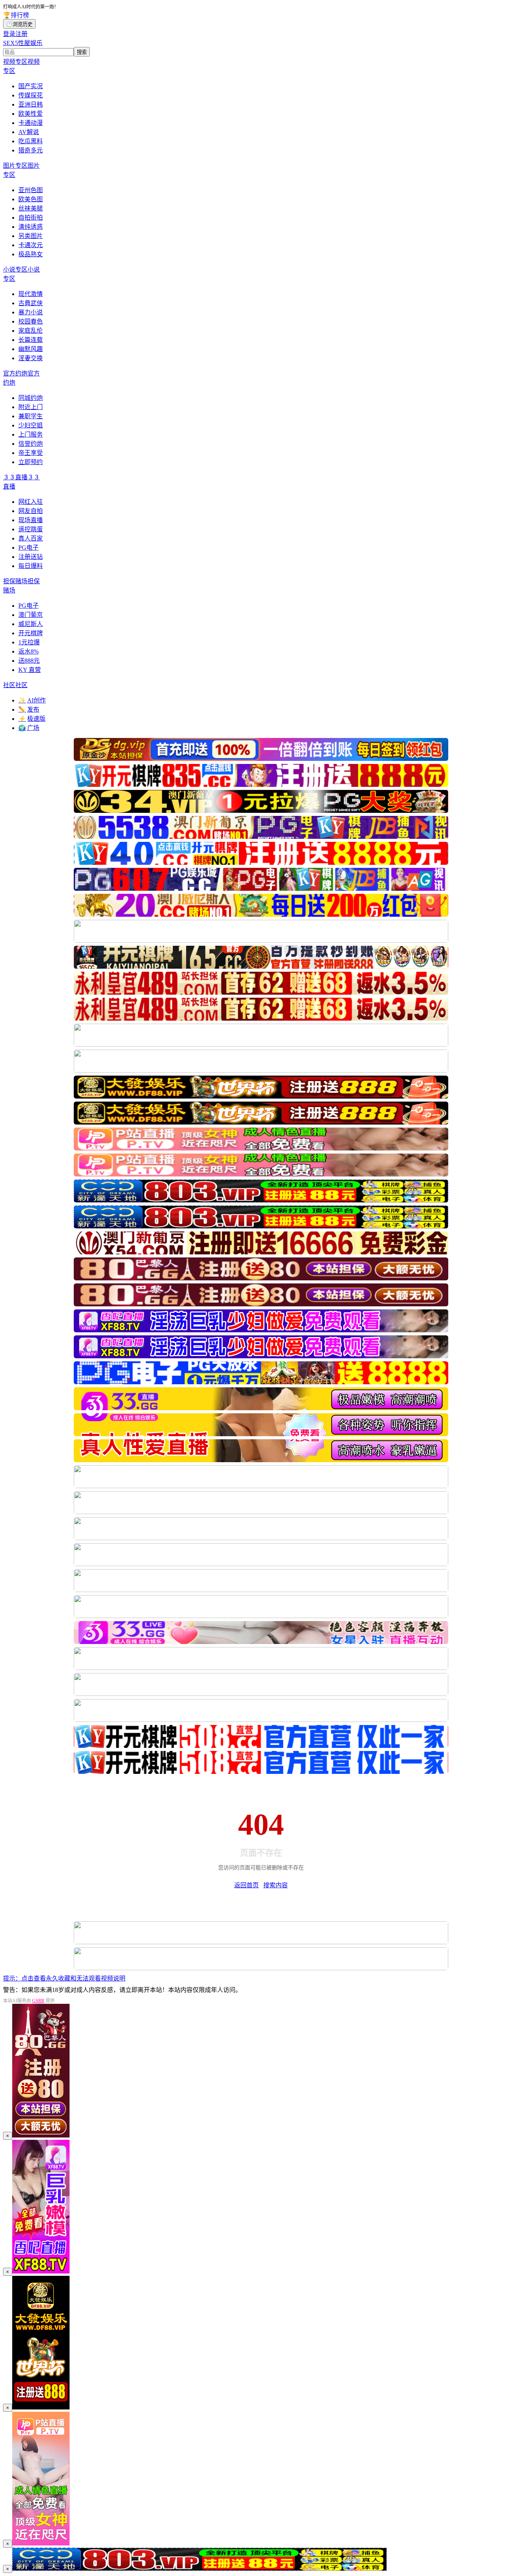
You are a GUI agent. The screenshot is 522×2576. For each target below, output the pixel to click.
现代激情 (31, 294)
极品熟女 (31, 254)
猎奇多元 (31, 150)
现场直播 (31, 520)
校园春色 (31, 321)
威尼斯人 (31, 624)
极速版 (32, 719)
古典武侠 (31, 303)
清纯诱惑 (31, 227)
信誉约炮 (31, 444)
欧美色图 (31, 199)
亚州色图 (31, 190)
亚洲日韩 (31, 104)
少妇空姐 (31, 425)
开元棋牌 (31, 633)
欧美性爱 (31, 114)
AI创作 (32, 700)
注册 (21, 34)
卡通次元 (31, 245)
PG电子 (28, 548)
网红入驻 (31, 502)
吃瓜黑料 (31, 141)
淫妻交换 (31, 358)
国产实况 (31, 86)
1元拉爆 (29, 642)
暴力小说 (31, 312)
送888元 (29, 661)
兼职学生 (31, 416)
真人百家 (31, 538)
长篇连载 (31, 340)
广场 (29, 728)
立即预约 (31, 462)
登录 (9, 34)
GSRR (38, 2001)
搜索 (82, 52)
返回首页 (246, 1885)
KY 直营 (30, 670)
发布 (29, 710)
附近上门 (31, 407)
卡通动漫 (31, 123)
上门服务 (31, 434)
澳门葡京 (31, 615)
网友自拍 (31, 511)
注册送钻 (31, 557)
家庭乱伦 (31, 331)
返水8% (28, 651)
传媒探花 (31, 95)
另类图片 (31, 236)
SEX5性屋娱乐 (23, 43)
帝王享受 (31, 453)
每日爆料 (31, 566)
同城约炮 (31, 398)
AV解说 (29, 132)
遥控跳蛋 (31, 529)
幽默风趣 (31, 349)
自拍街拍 (31, 218)
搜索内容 (276, 1885)
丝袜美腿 (31, 208)
